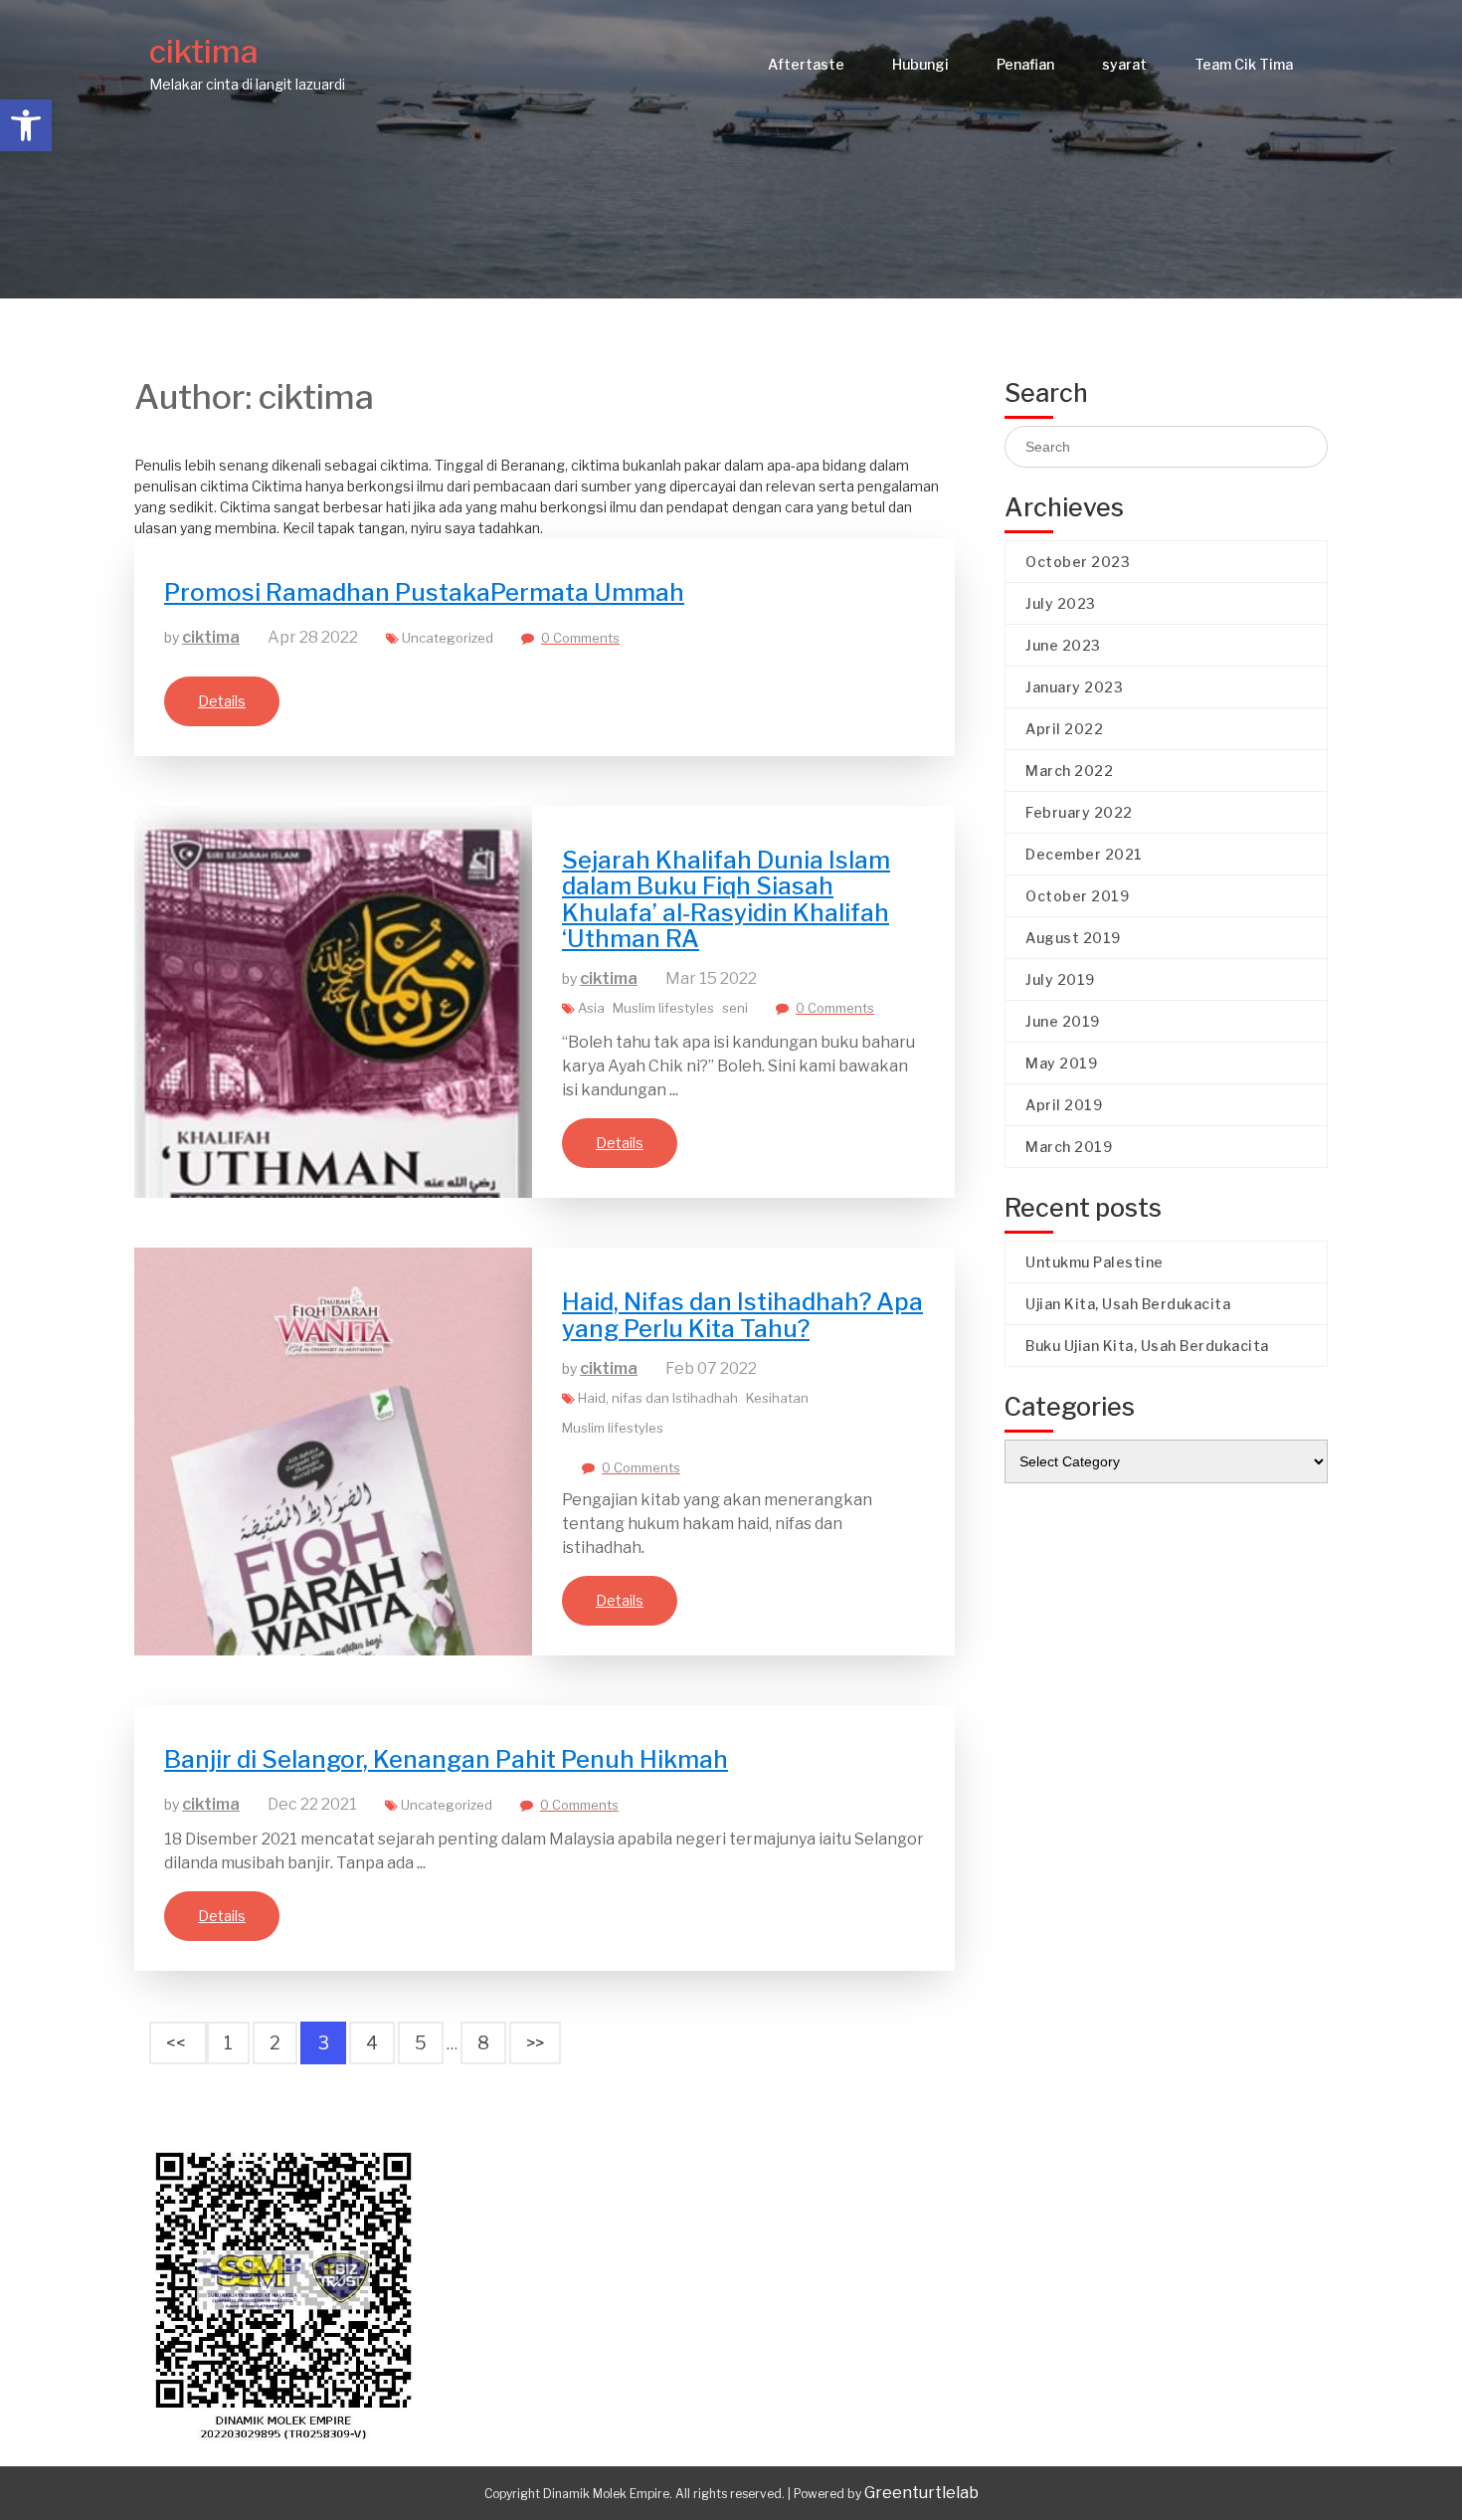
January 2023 (1074, 687)
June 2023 (1063, 645)
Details (222, 701)
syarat (1124, 64)
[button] (26, 125)
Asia (591, 1008)
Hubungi (920, 64)
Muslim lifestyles (663, 1008)
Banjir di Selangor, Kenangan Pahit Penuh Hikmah (446, 1759)
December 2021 (1084, 854)
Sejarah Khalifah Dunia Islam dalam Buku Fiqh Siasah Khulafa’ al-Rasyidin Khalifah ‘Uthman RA (726, 899)
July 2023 (1061, 603)
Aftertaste (806, 64)
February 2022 (1079, 812)
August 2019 (1073, 938)
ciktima (204, 51)
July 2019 (1060, 979)
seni (735, 1008)
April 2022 (1064, 729)
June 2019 (1063, 1021)
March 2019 (1069, 1147)
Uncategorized (448, 638)
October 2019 (1077, 896)
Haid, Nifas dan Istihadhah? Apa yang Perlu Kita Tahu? (742, 1315)
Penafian (1025, 64)
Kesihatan (777, 1398)
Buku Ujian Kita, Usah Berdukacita (1147, 1346)
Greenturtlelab (921, 2493)
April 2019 (1064, 1105)
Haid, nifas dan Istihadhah (658, 1398)
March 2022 (1069, 771)
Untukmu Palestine (1095, 1262)
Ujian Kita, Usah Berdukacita (1128, 1304)
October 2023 (1078, 562)
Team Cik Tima (1244, 64)
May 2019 (1061, 1063)
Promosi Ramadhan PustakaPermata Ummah (424, 592)
